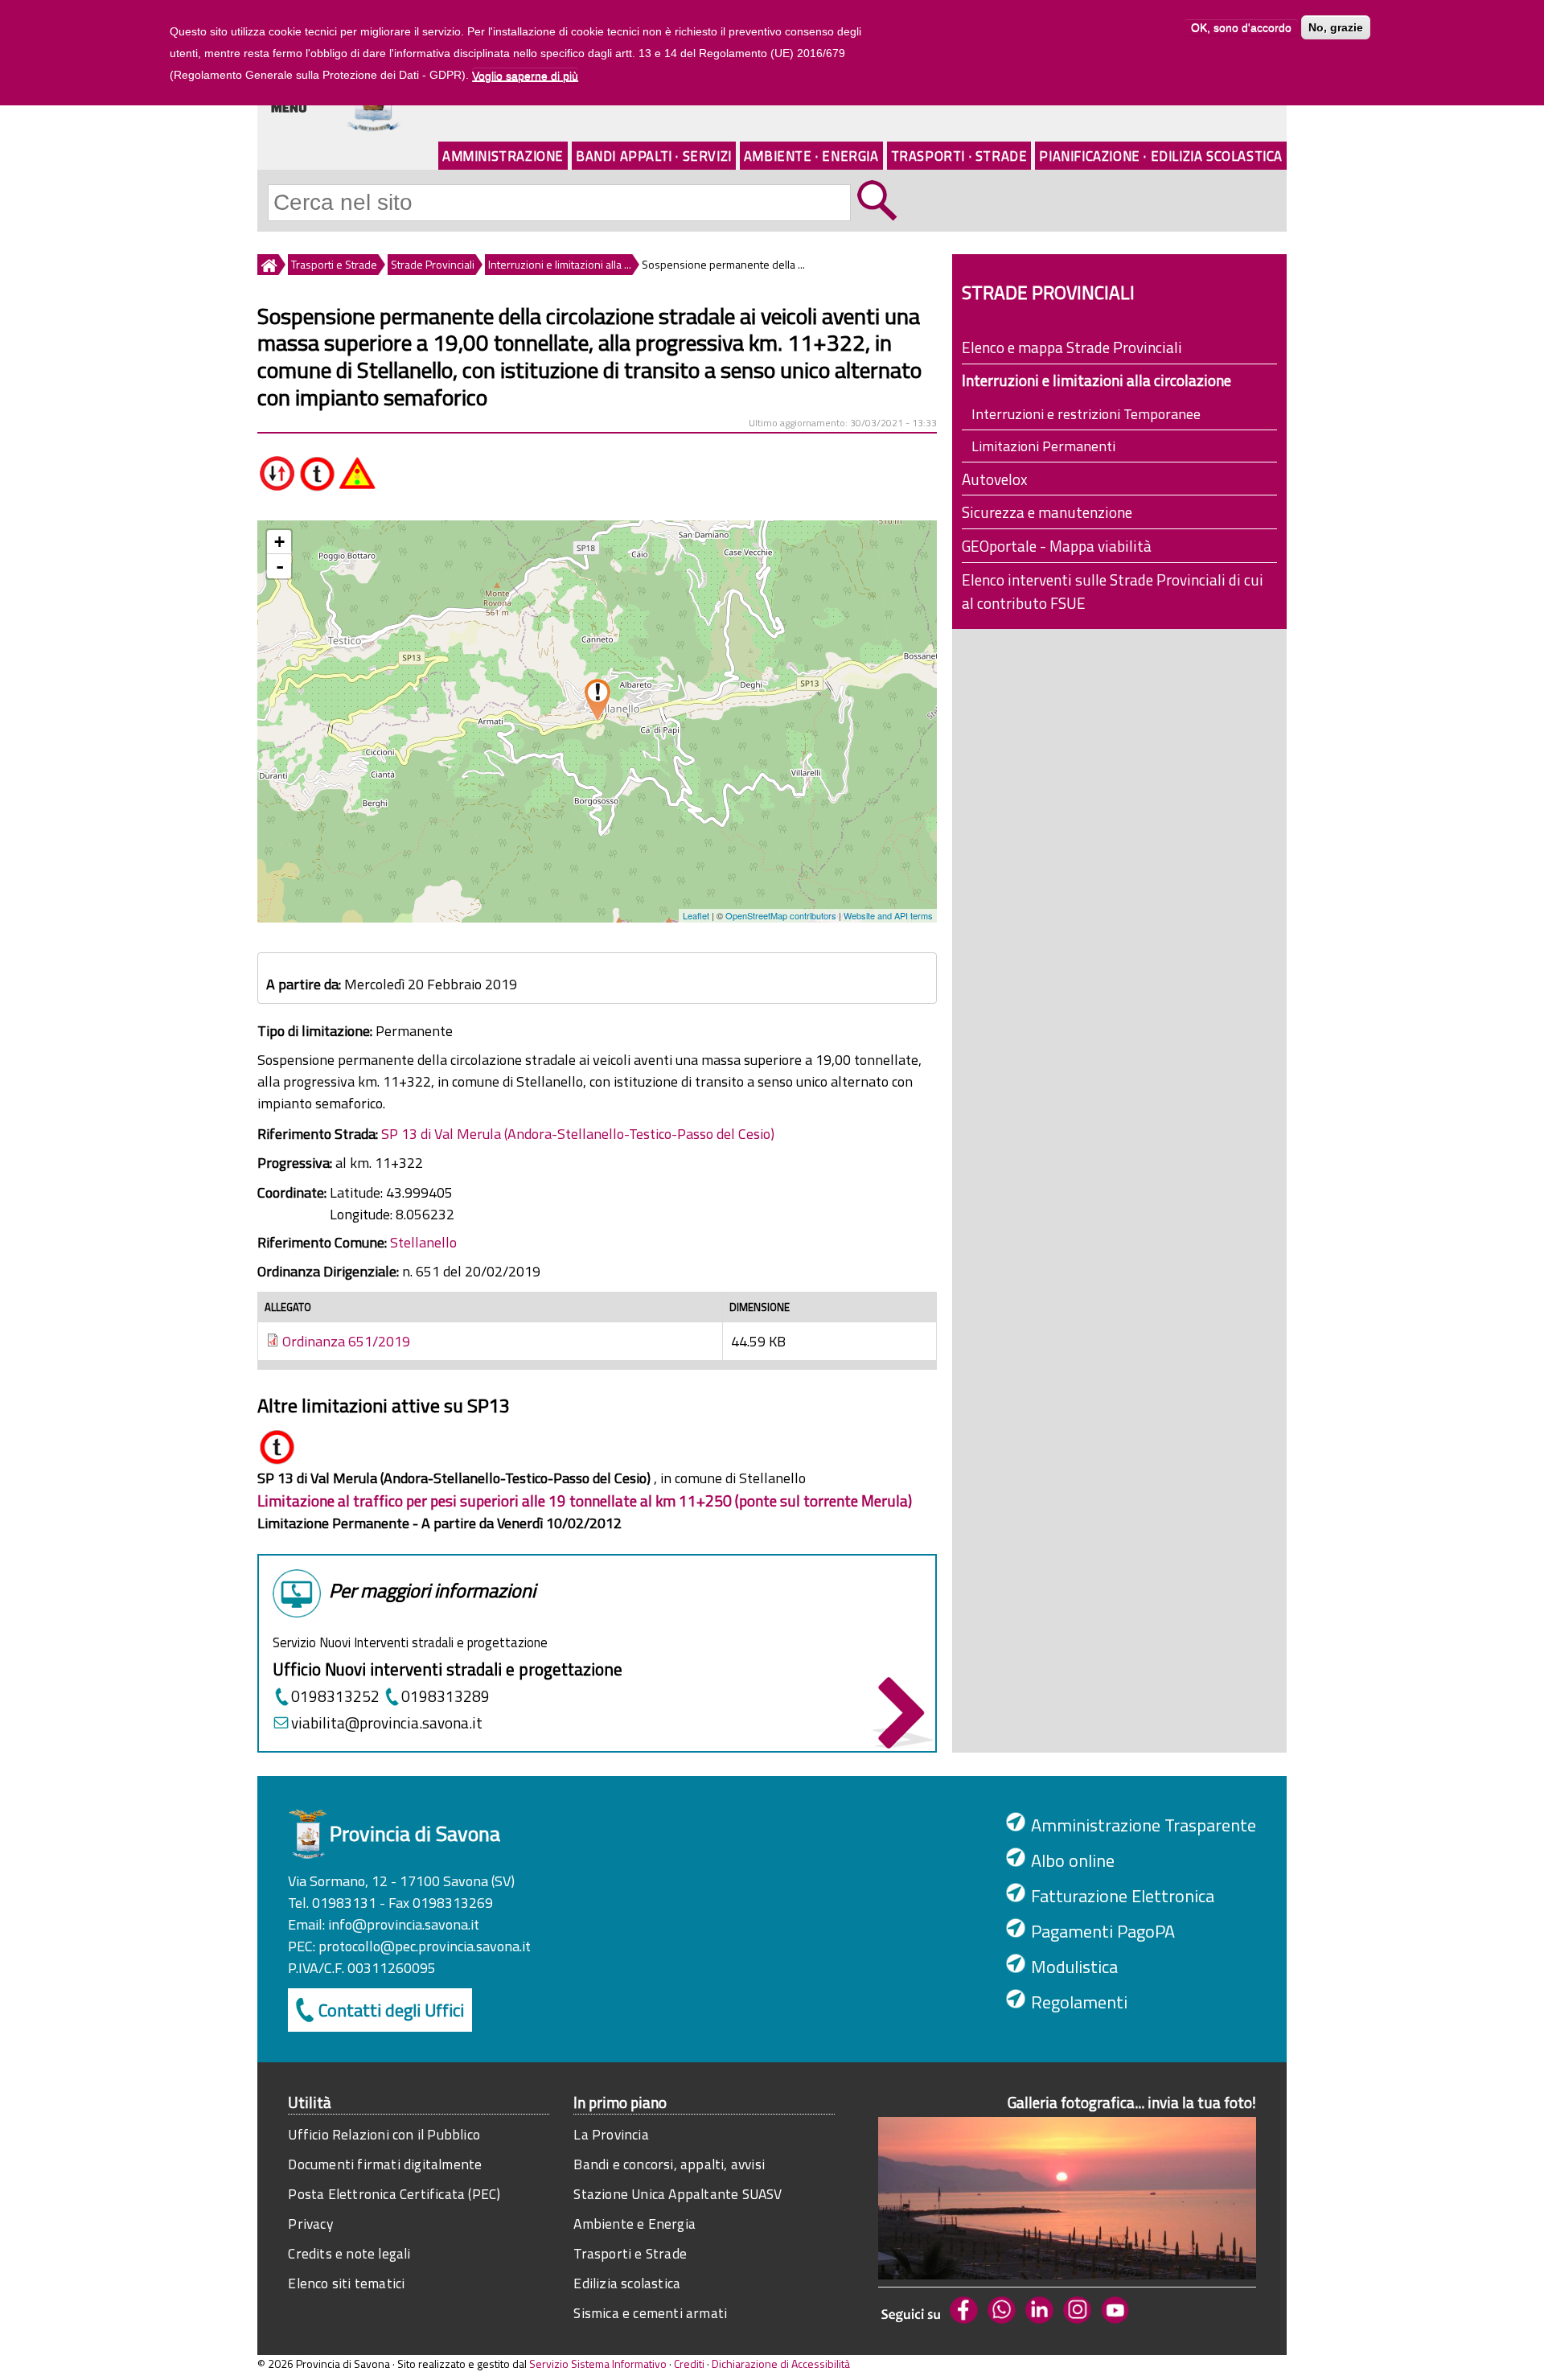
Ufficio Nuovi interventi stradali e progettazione (448, 1669)
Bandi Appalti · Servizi (654, 156)
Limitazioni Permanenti (1043, 446)
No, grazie (1336, 27)
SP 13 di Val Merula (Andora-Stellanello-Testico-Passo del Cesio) (578, 1134)
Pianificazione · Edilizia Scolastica (1161, 156)
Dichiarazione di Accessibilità (781, 2364)
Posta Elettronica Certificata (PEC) (394, 2194)
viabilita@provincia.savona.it (387, 1722)
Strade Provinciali (433, 264)
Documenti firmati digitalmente (385, 2164)
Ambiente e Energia (634, 2224)
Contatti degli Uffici (391, 2010)
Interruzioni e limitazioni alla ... (560, 264)
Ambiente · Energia (811, 156)
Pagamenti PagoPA (1103, 1931)
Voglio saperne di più (525, 76)
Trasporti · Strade (959, 156)
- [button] (280, 566)
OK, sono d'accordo (1241, 27)
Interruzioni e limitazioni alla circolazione (1096, 380)
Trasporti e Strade (334, 264)
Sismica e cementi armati (650, 2313)
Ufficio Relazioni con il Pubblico (384, 2134)
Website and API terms (888, 915)
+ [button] (279, 542)
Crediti (689, 2364)
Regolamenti (1079, 2002)
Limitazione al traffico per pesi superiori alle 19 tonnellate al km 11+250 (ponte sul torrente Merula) (585, 1500)
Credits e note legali (349, 2253)
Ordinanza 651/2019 (346, 1341)
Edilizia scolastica (627, 2283)
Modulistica (1074, 1967)
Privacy (310, 2224)
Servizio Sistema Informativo (598, 2364)
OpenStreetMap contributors (781, 915)
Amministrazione (503, 156)
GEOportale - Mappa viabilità (1057, 546)
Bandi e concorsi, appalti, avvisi (669, 2164)
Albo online (1073, 1860)
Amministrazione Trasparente (1144, 1825)
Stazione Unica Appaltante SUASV (678, 2194)
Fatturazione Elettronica (1123, 1896)
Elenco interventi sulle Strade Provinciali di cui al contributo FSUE (1113, 591)
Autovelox (995, 479)
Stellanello (423, 1242)
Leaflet (696, 915)
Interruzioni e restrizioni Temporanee (1086, 414)
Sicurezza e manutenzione (1047, 512)
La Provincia (611, 2134)
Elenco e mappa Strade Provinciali (1072, 347)
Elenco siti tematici (346, 2283)
